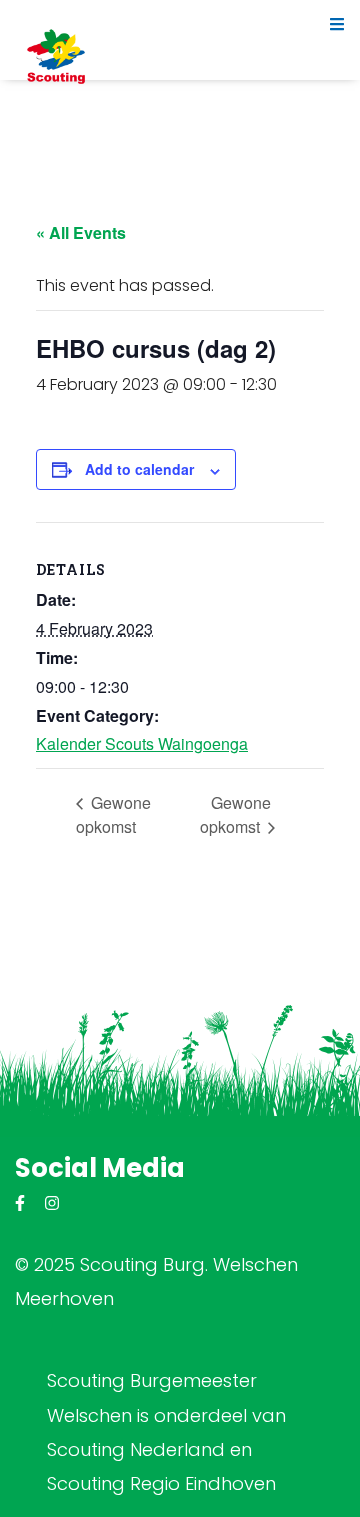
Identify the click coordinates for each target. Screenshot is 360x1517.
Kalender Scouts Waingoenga (142, 743)
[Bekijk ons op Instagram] (52, 1203)
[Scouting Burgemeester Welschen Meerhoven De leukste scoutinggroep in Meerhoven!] (56, 56)
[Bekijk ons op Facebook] (20, 1203)
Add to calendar (139, 469)
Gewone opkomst (113, 814)
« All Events (81, 232)
